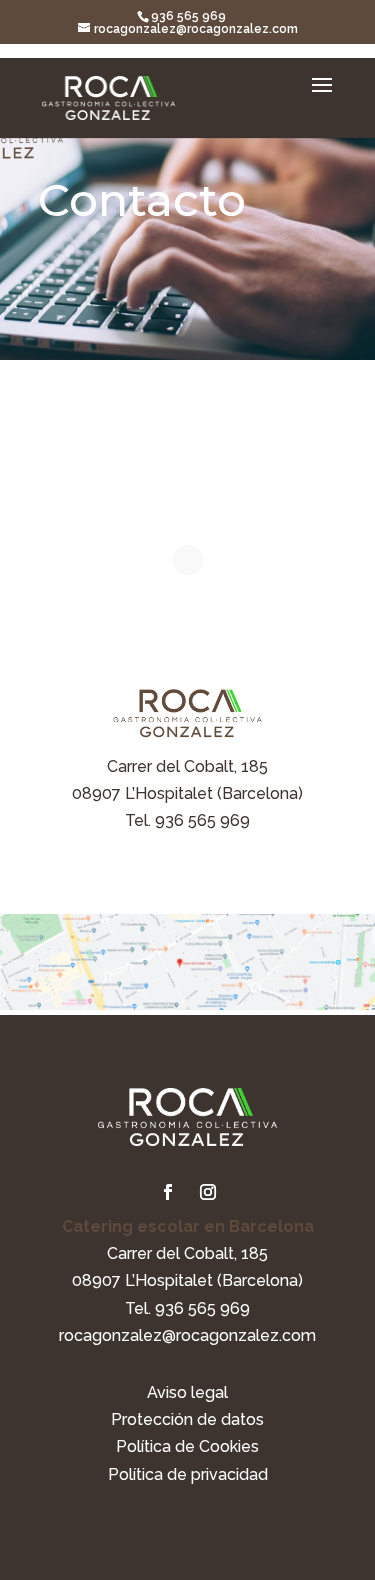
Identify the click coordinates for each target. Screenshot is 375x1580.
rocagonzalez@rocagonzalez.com (187, 1335)
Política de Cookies (187, 1446)
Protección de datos (187, 1419)
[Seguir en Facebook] (168, 1192)
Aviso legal (187, 1392)
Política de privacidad (188, 1474)
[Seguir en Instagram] (208, 1192)
